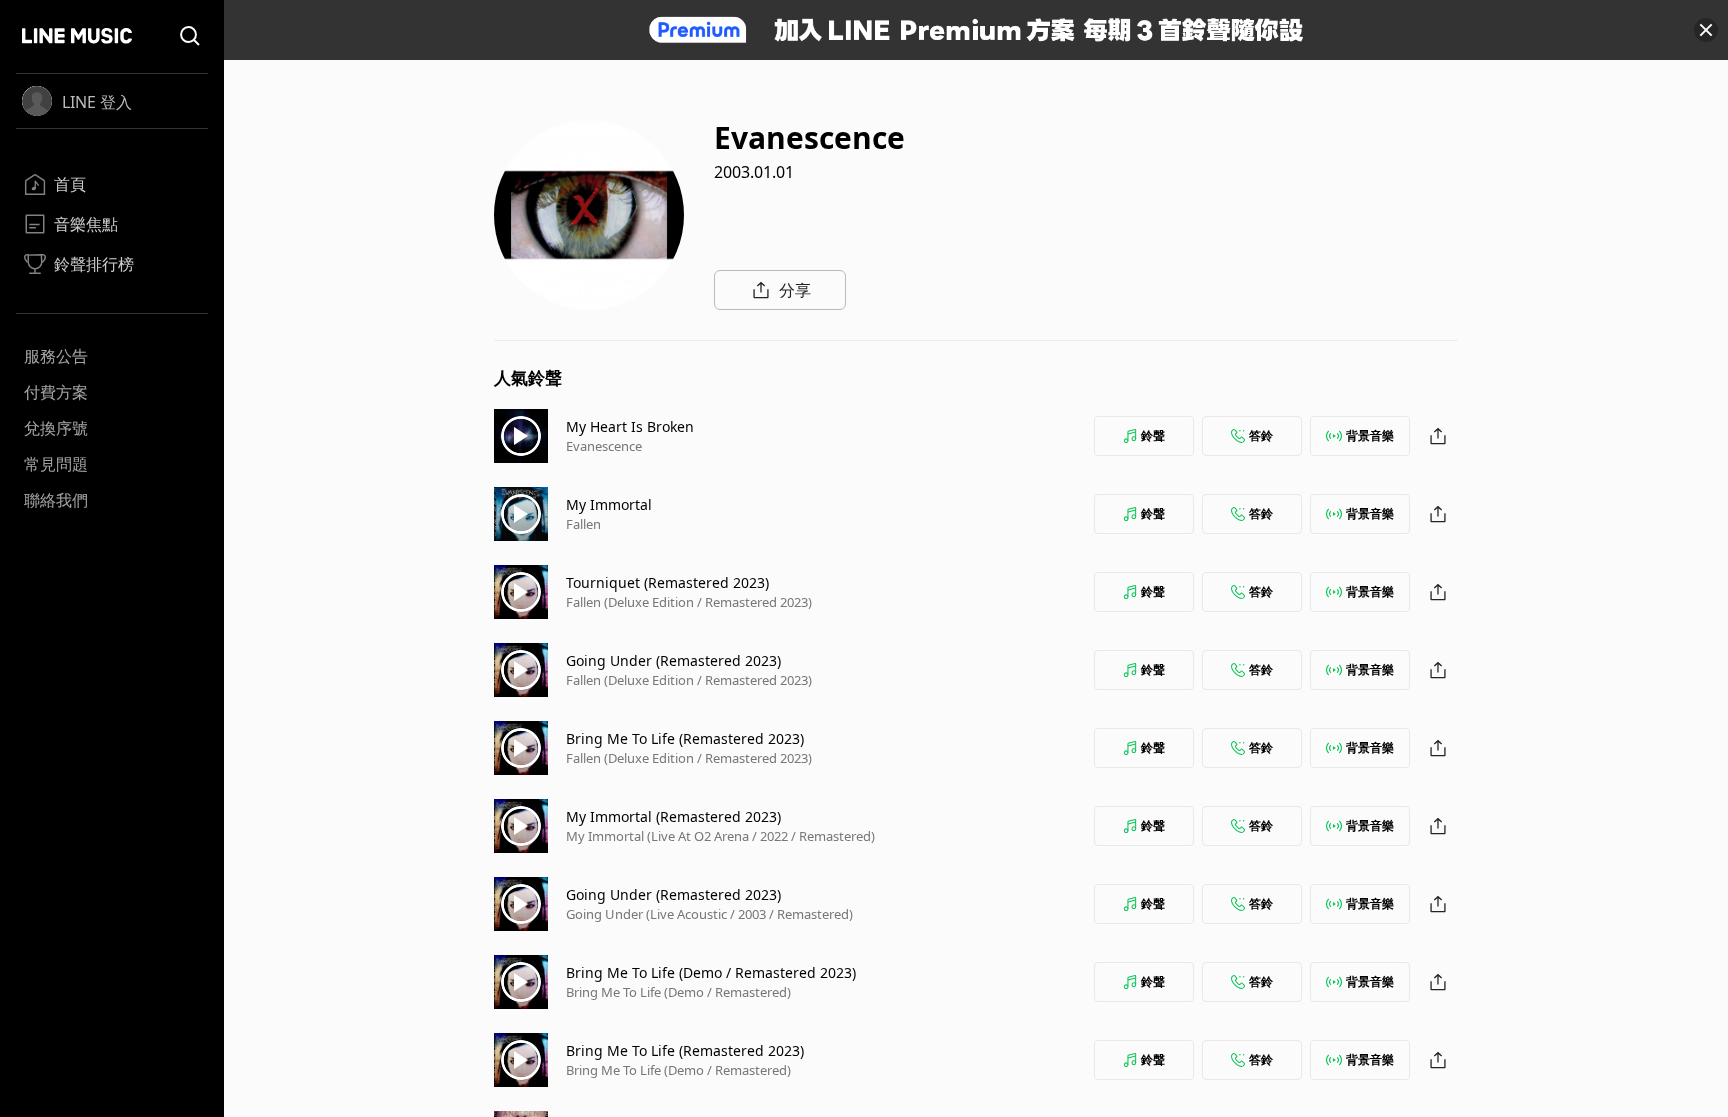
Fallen (583, 524)
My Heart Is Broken (630, 426)
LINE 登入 (97, 102)
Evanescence (604, 446)
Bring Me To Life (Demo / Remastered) (678, 992)
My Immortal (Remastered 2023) (673, 816)
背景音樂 (1370, 435)
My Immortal (609, 504)
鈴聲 (1153, 435)
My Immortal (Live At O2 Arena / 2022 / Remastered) (720, 836)
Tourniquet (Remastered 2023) (667, 582)
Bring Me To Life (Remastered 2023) (685, 738)
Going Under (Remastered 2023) (673, 660)
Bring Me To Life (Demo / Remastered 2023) (711, 972)
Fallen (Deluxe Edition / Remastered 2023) (689, 602)
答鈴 (1261, 435)
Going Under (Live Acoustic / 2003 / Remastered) (709, 914)
